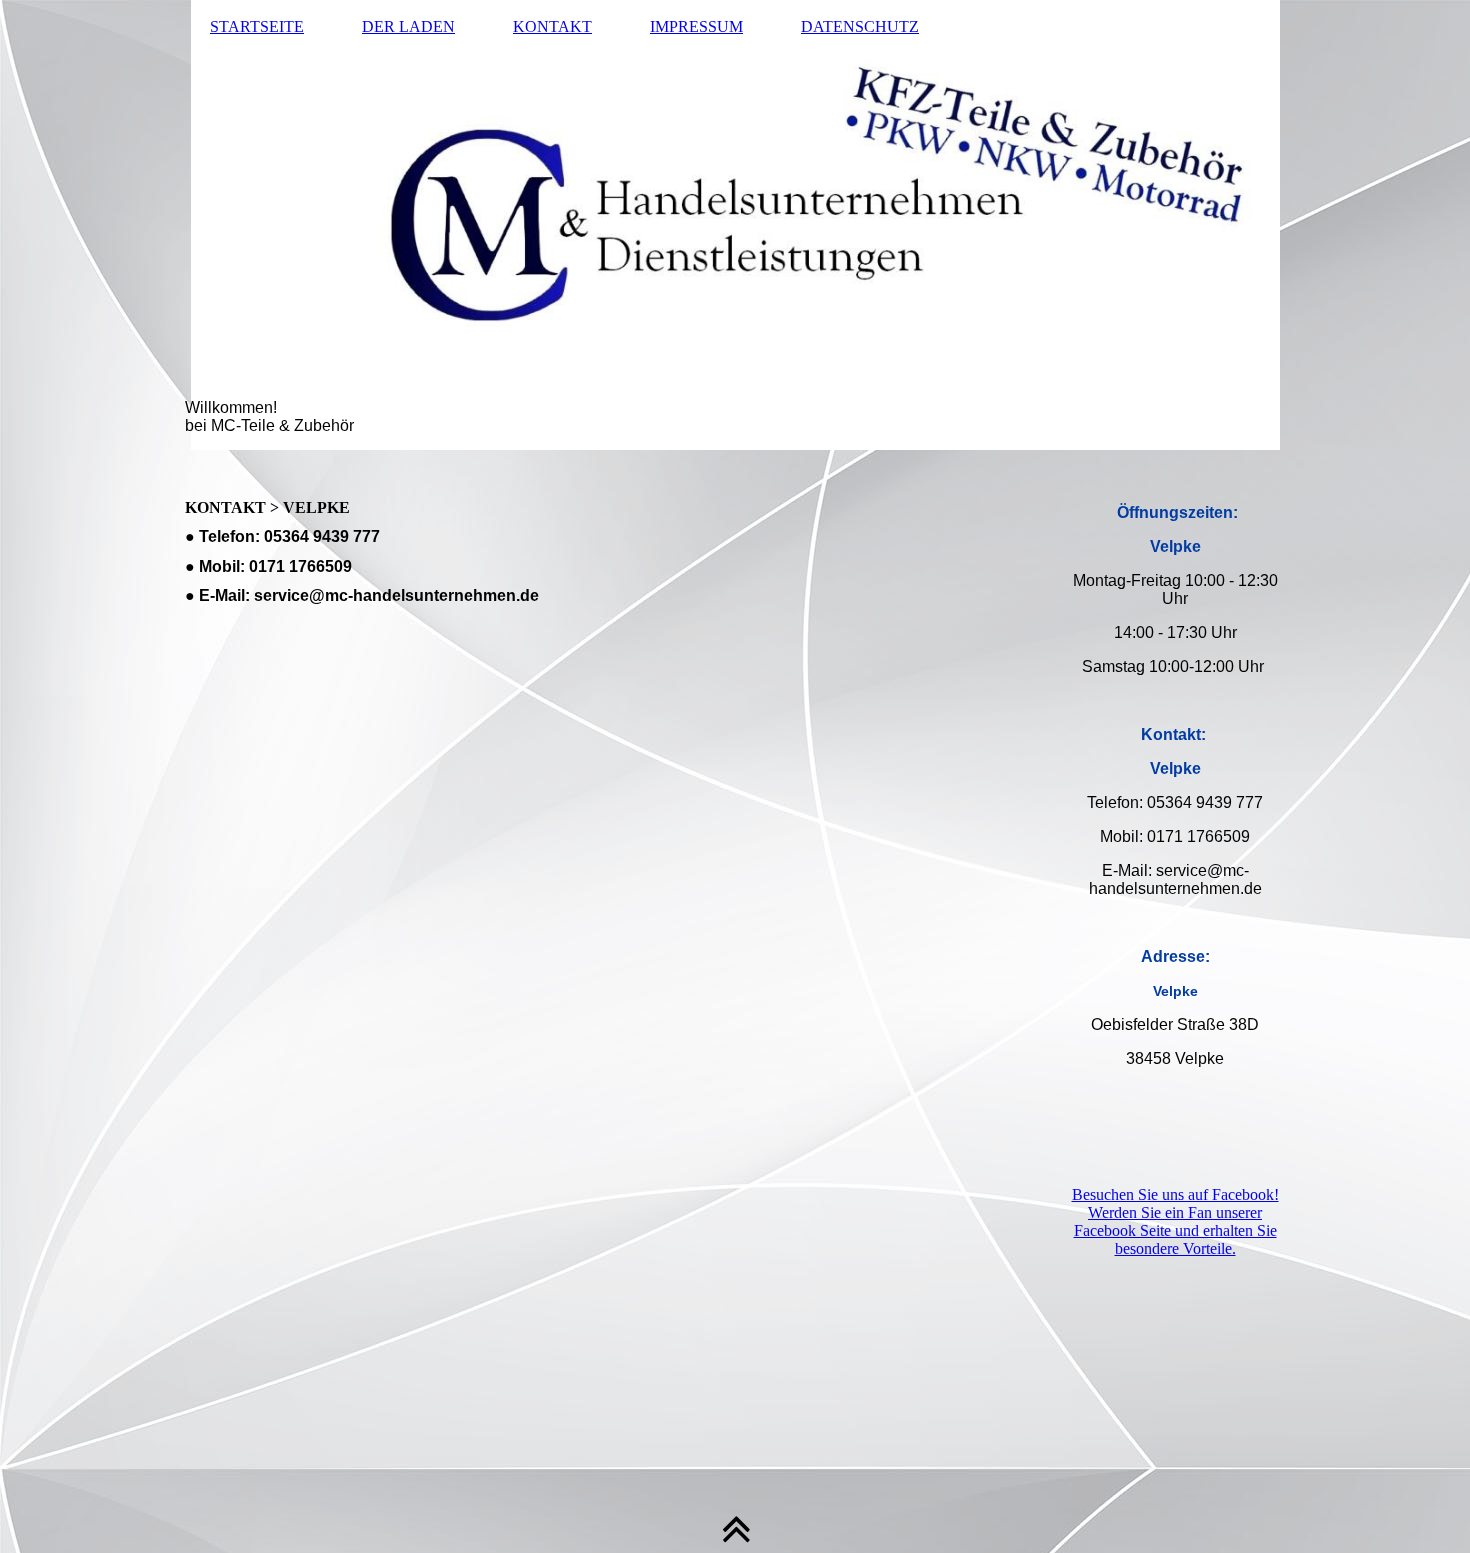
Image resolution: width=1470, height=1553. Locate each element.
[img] (735, 225)
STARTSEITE (257, 26)
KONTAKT (552, 26)
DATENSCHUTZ (860, 26)
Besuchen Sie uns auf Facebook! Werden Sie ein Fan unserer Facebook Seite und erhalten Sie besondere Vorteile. (1175, 1221)
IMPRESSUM (696, 26)
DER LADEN (408, 26)
